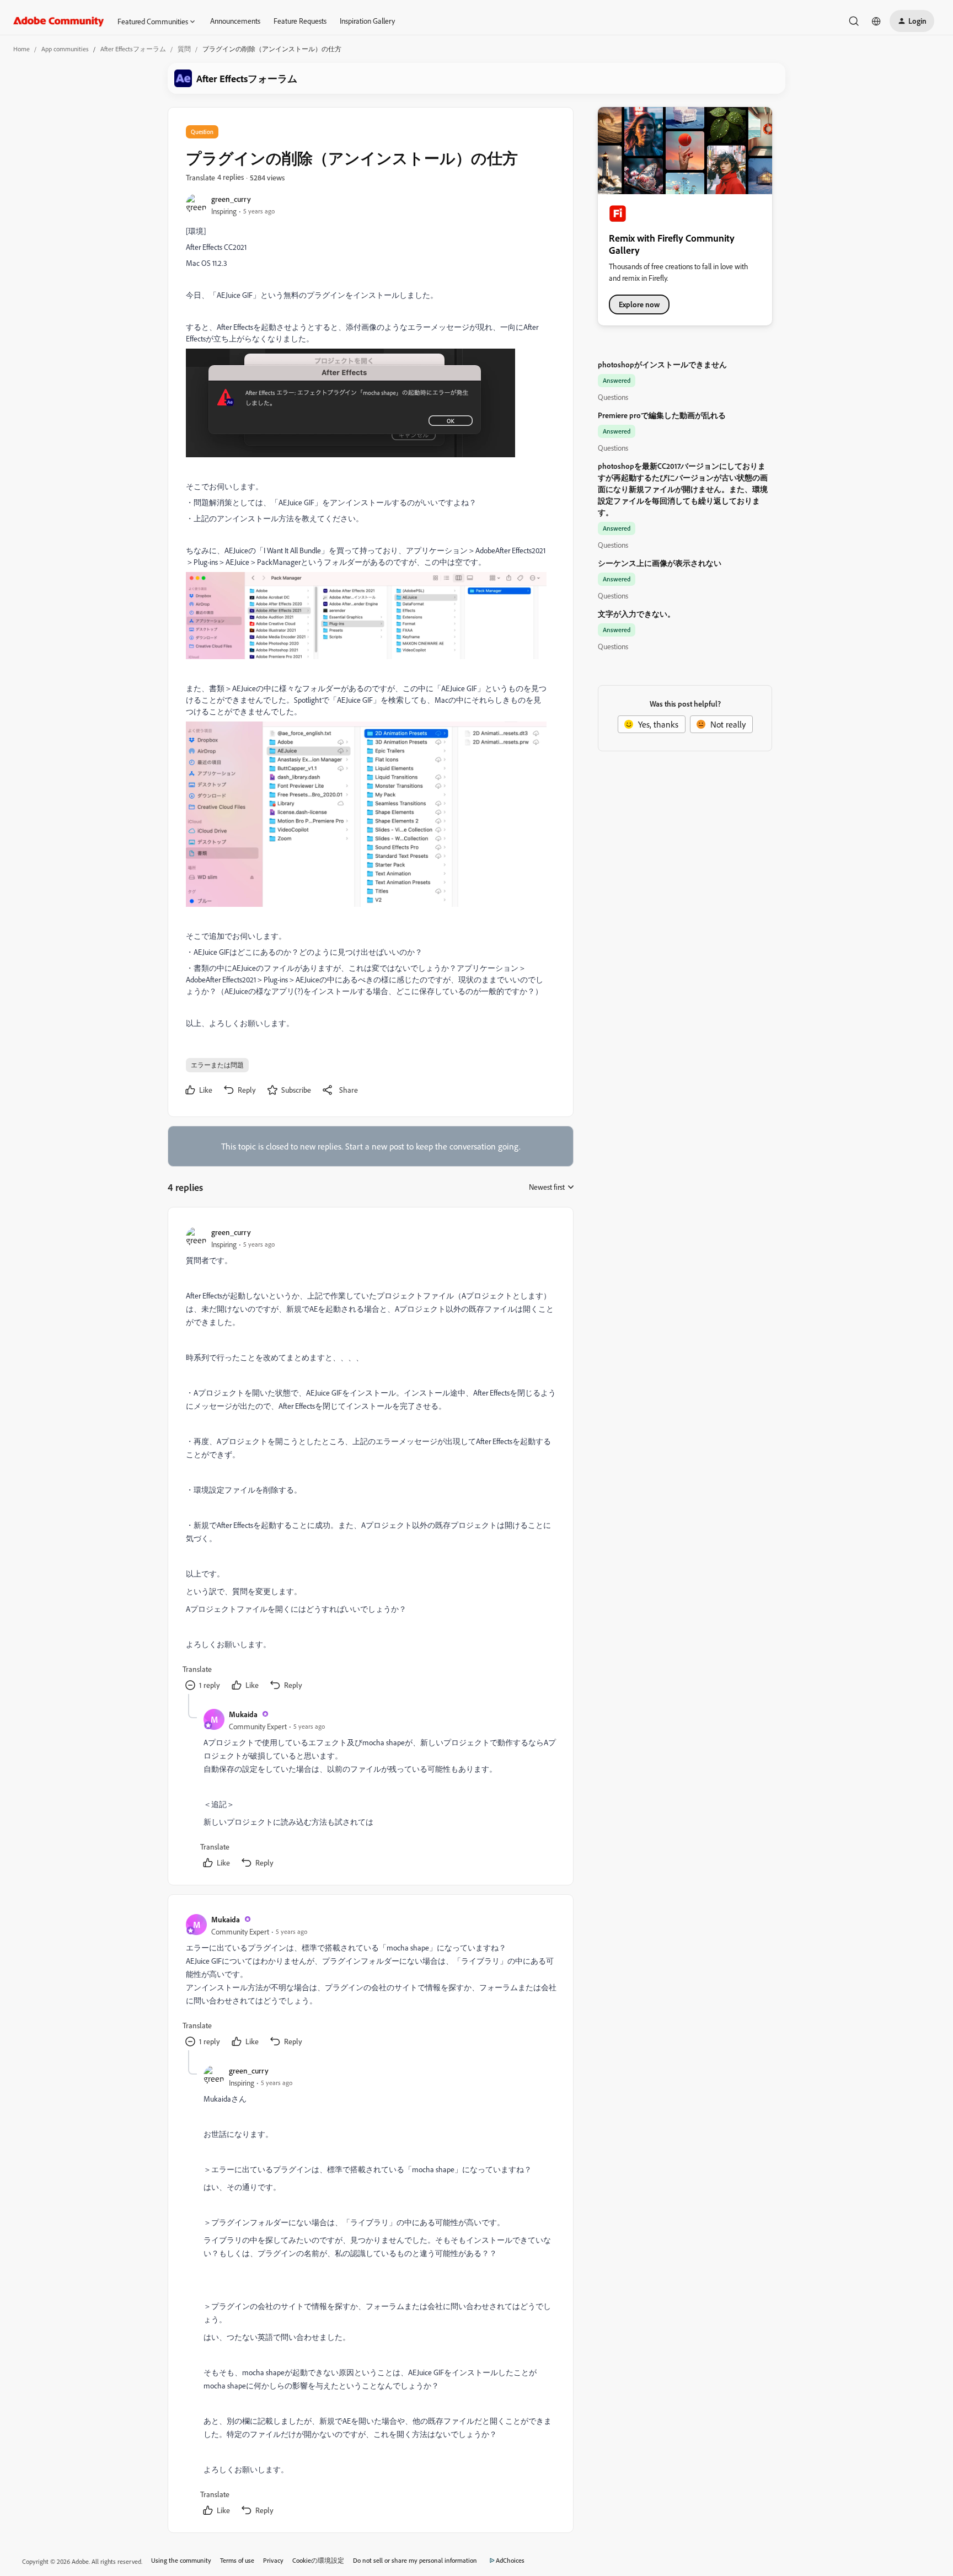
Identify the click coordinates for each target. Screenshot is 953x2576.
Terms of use (237, 2560)
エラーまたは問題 (217, 1065)
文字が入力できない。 (636, 614)
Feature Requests (300, 21)
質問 (184, 49)
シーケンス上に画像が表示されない (660, 563)
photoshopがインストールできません (662, 364)
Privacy (273, 2560)
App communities (65, 49)
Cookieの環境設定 (318, 2560)
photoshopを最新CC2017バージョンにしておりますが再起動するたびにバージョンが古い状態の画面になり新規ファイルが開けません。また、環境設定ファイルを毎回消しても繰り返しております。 (683, 489)
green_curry (231, 199)
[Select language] (876, 21)
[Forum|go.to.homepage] (59, 21)
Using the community (181, 2560)
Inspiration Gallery (367, 21)
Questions (613, 397)
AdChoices (510, 2560)
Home (22, 49)
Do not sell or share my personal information (415, 2560)
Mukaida (243, 1714)
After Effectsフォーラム (133, 49)
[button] (912, 21)
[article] (370, 1460)
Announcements (235, 21)
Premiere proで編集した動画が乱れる (662, 415)
